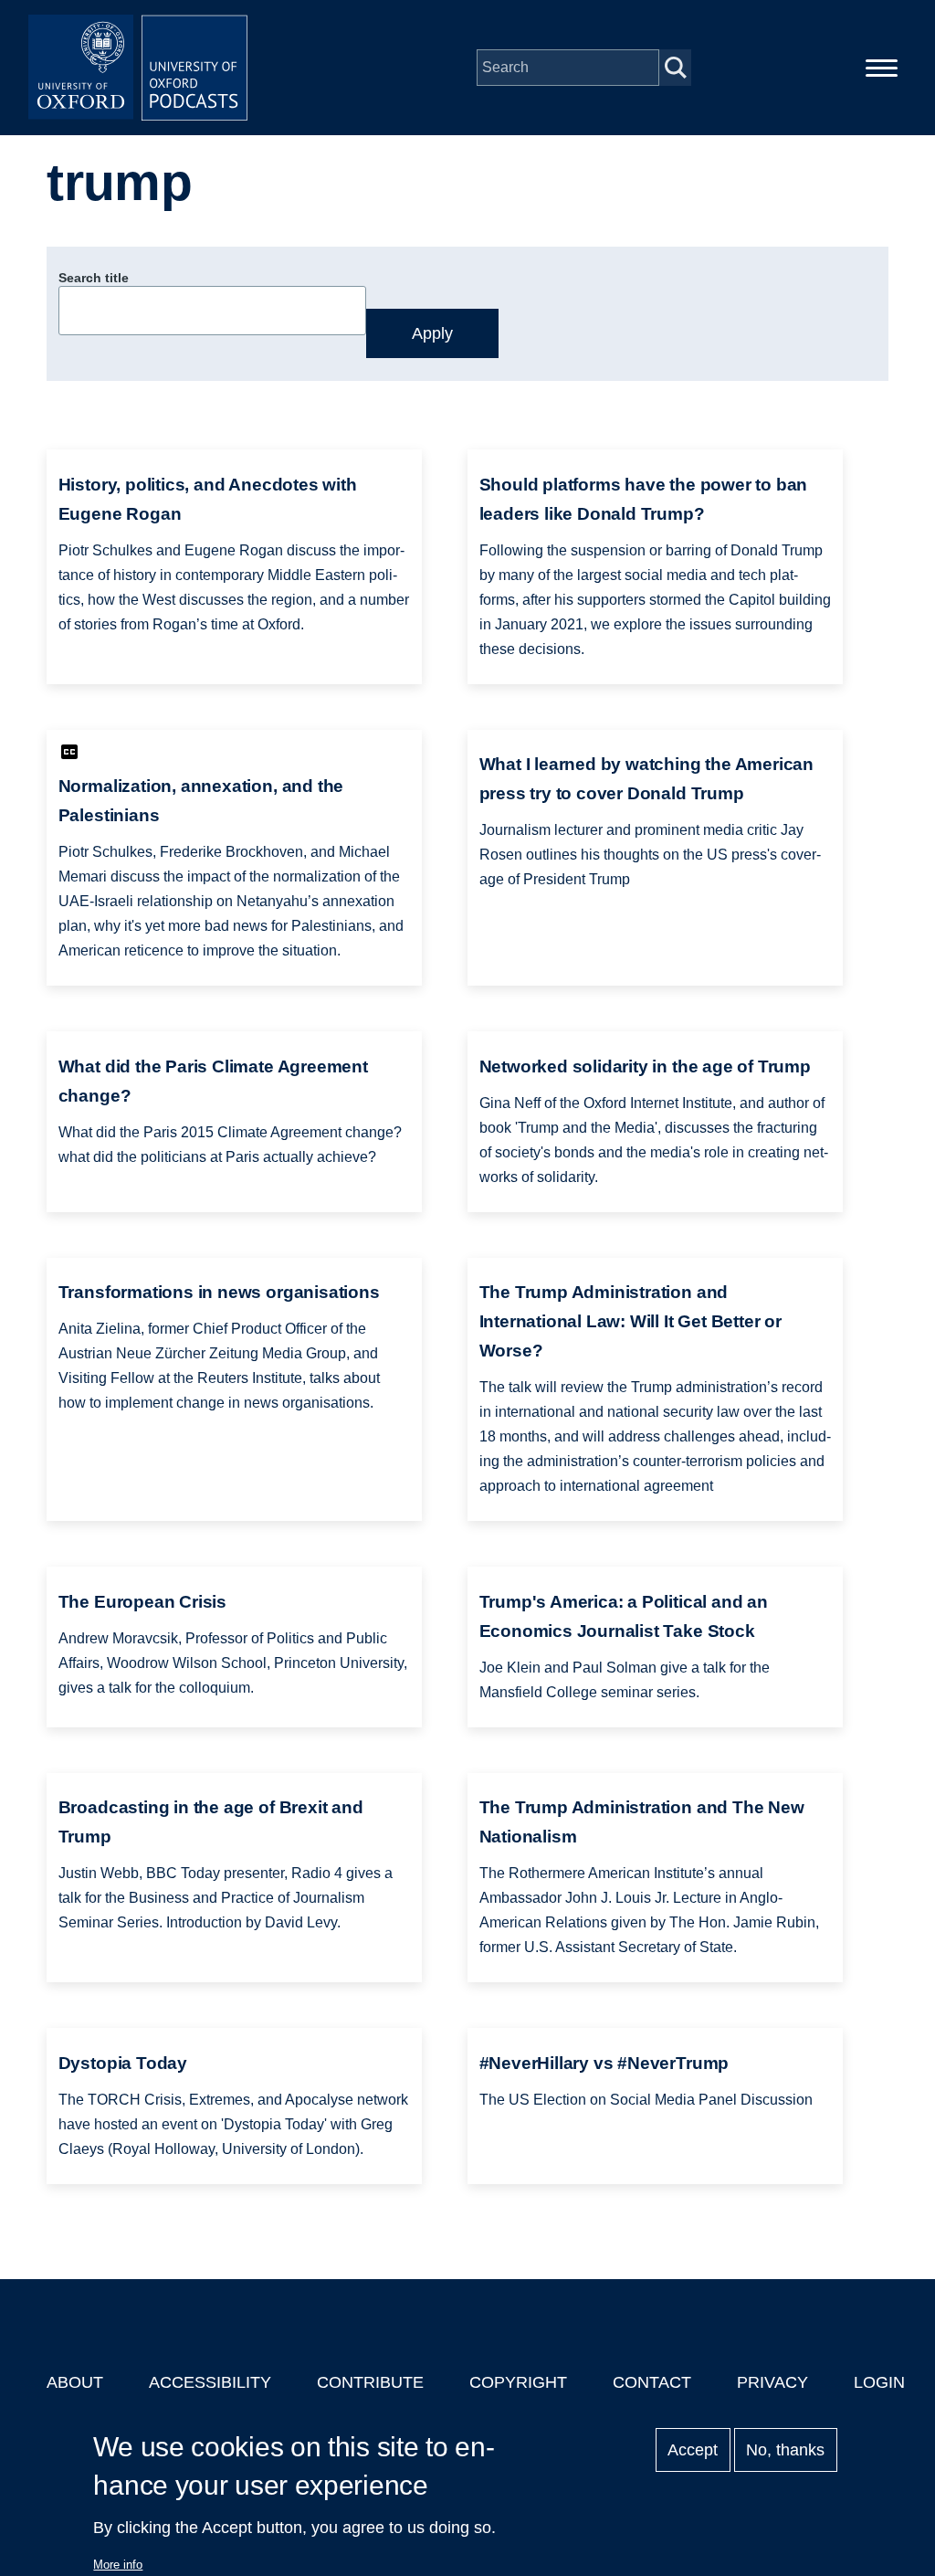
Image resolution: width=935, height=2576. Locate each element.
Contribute (370, 2382)
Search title (94, 278)
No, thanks (785, 2450)
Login (879, 2382)
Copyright (518, 2382)
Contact (652, 2382)
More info (118, 2565)
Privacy (772, 2382)
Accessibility (210, 2382)
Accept (693, 2450)
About (75, 2382)
